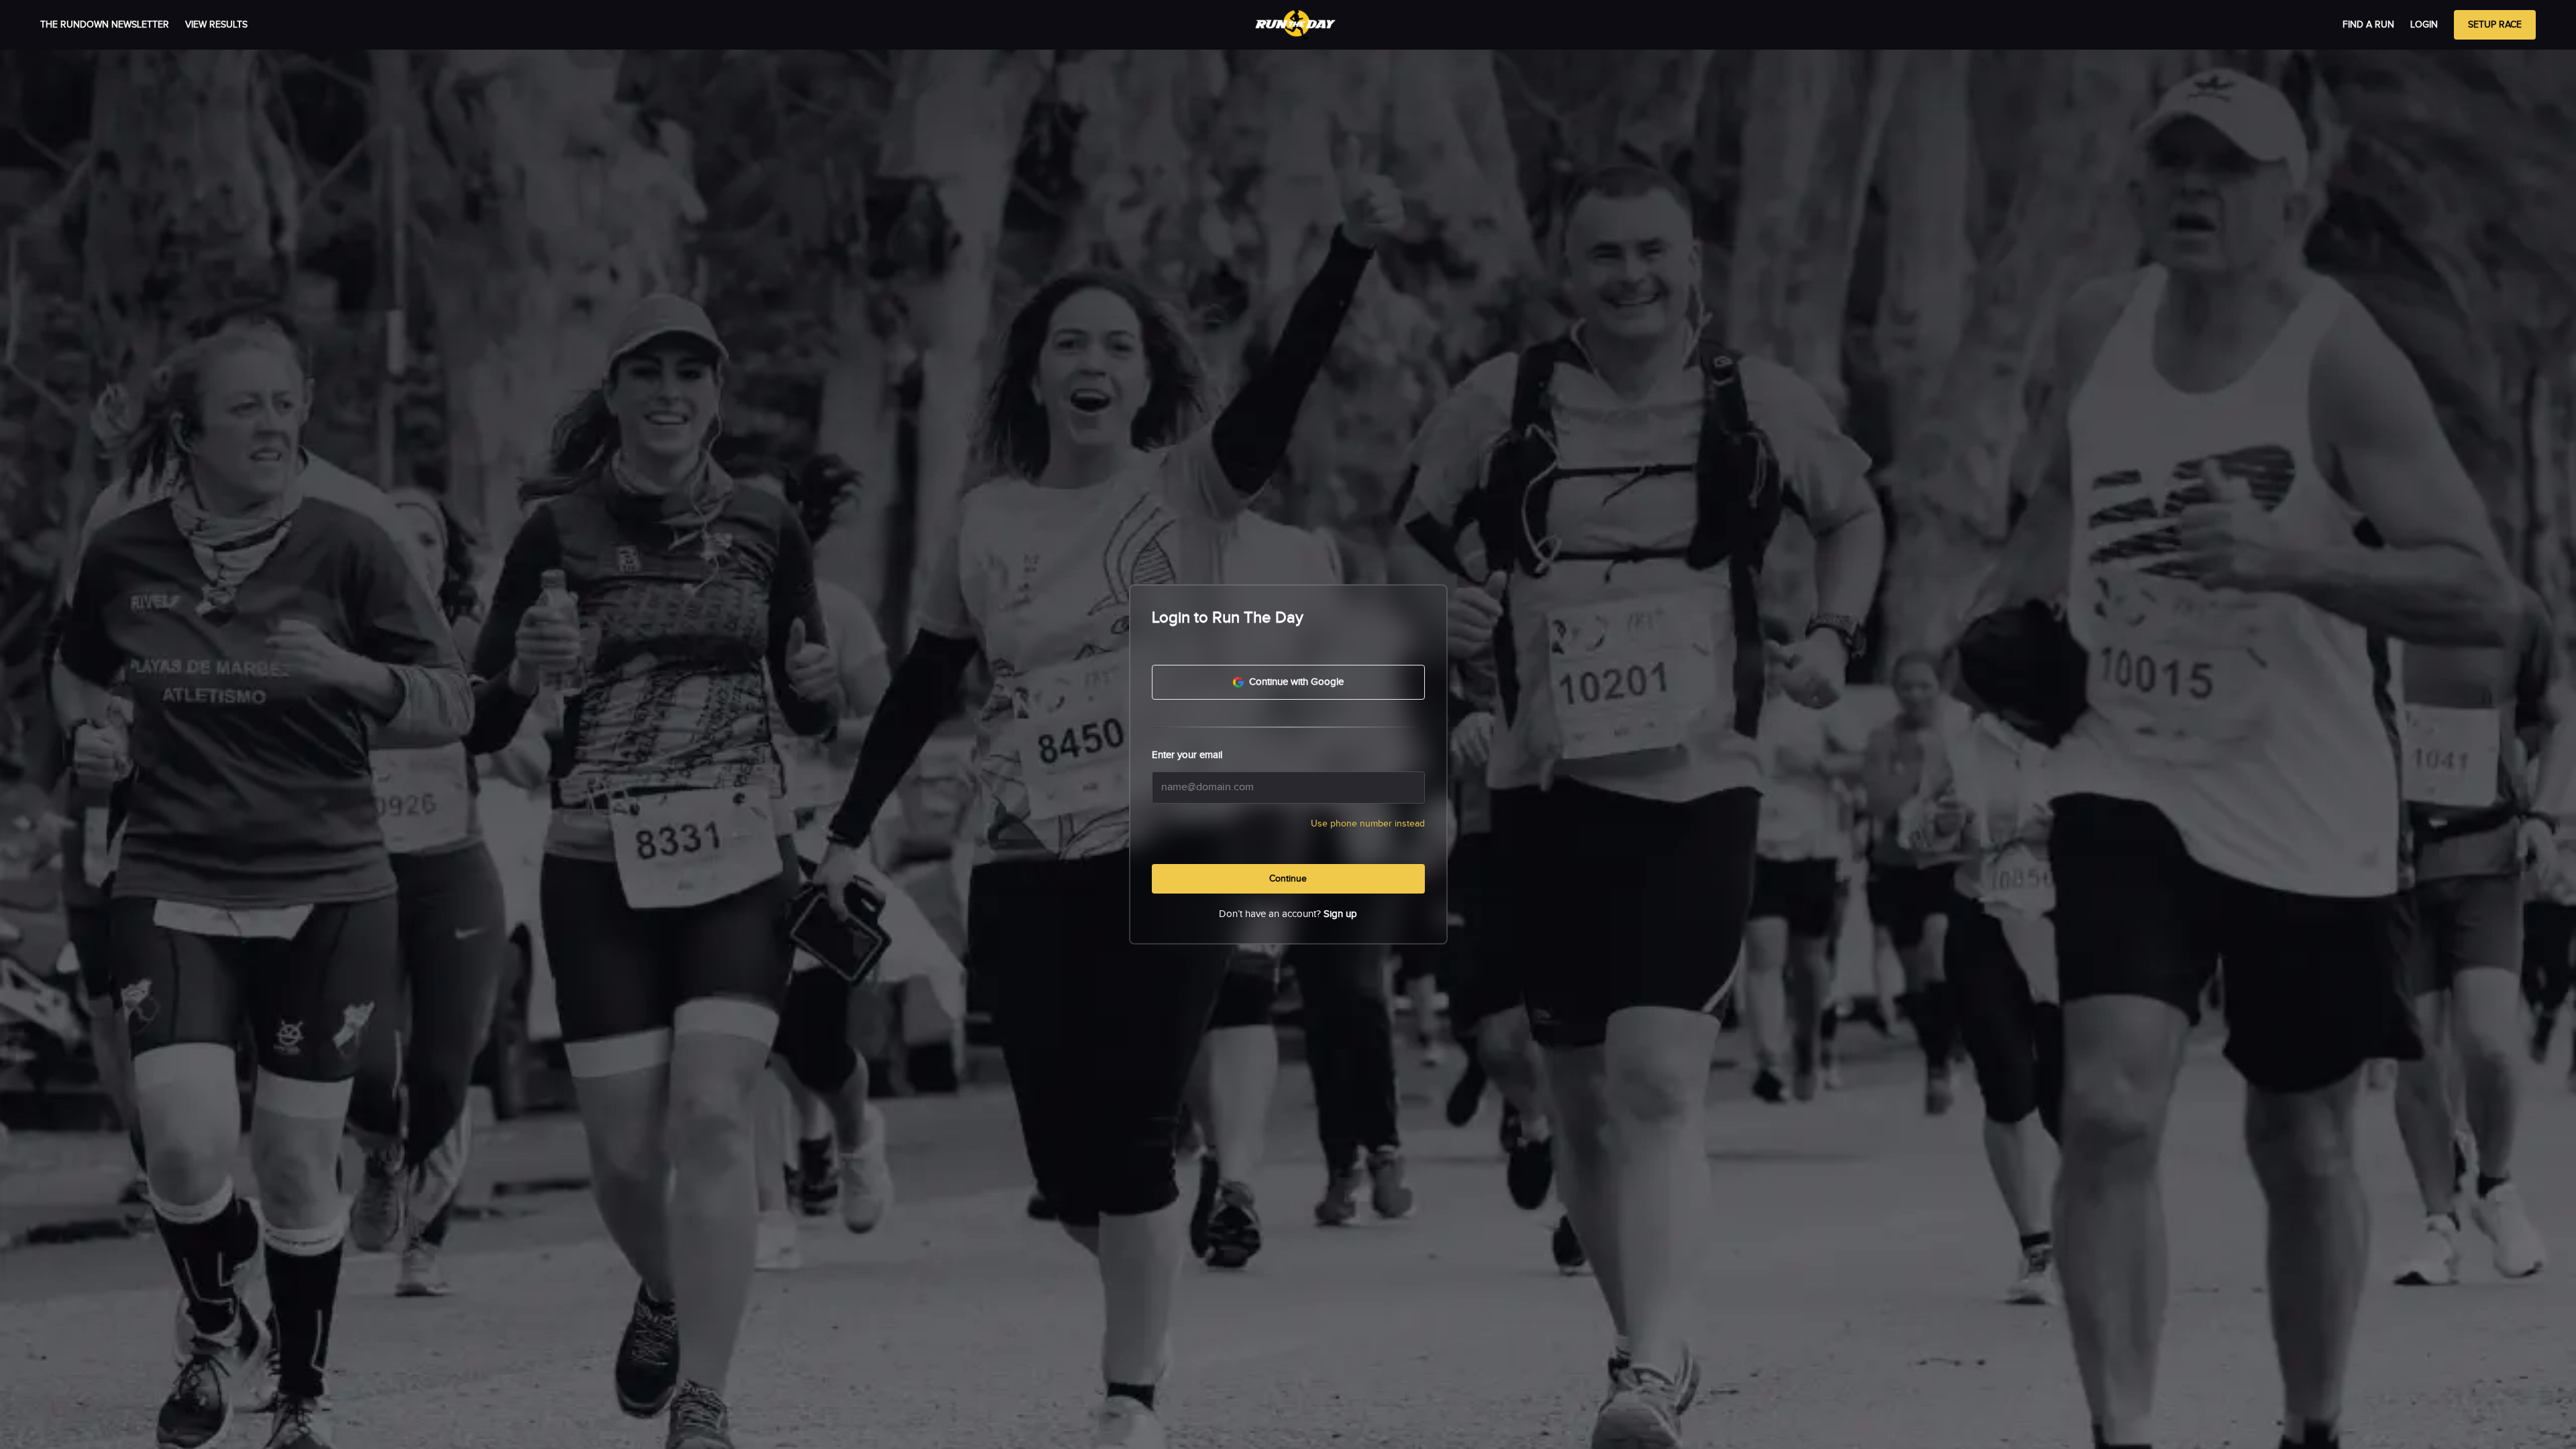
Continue (1288, 879)
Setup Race (2495, 25)
